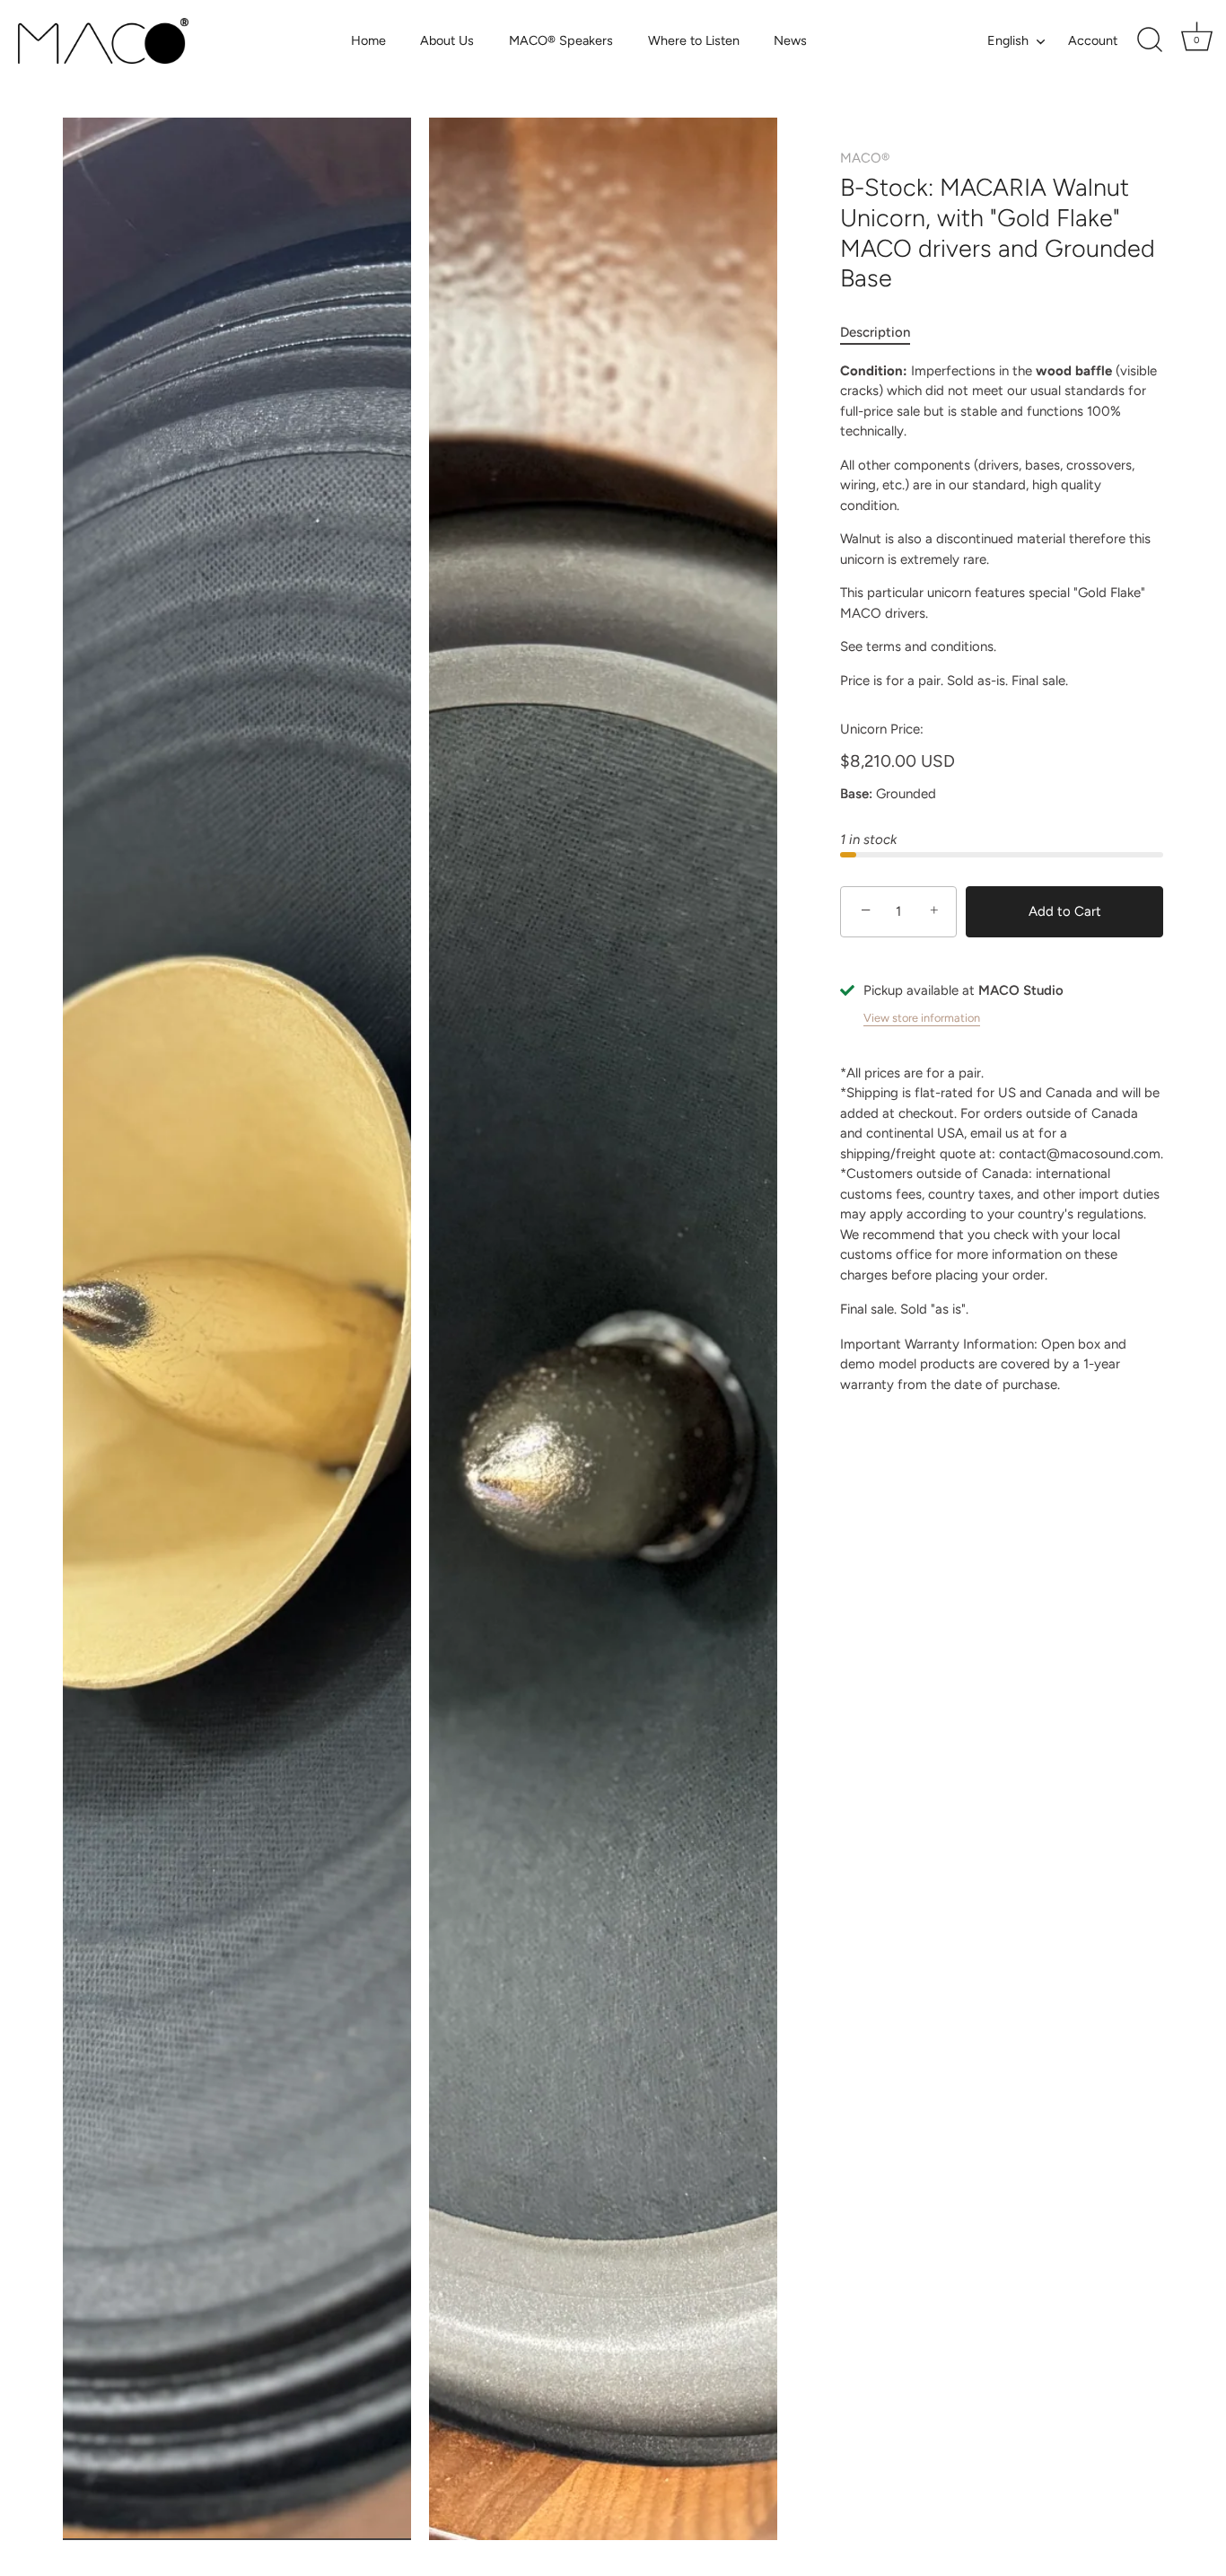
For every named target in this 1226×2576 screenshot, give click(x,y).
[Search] (1150, 40)
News (790, 40)
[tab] (884, 333)
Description (875, 332)
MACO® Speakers (561, 40)
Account (1093, 40)
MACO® (865, 158)
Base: (856, 794)
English (1008, 40)
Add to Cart (1065, 911)
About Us (447, 40)
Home (368, 40)
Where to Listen (694, 40)
